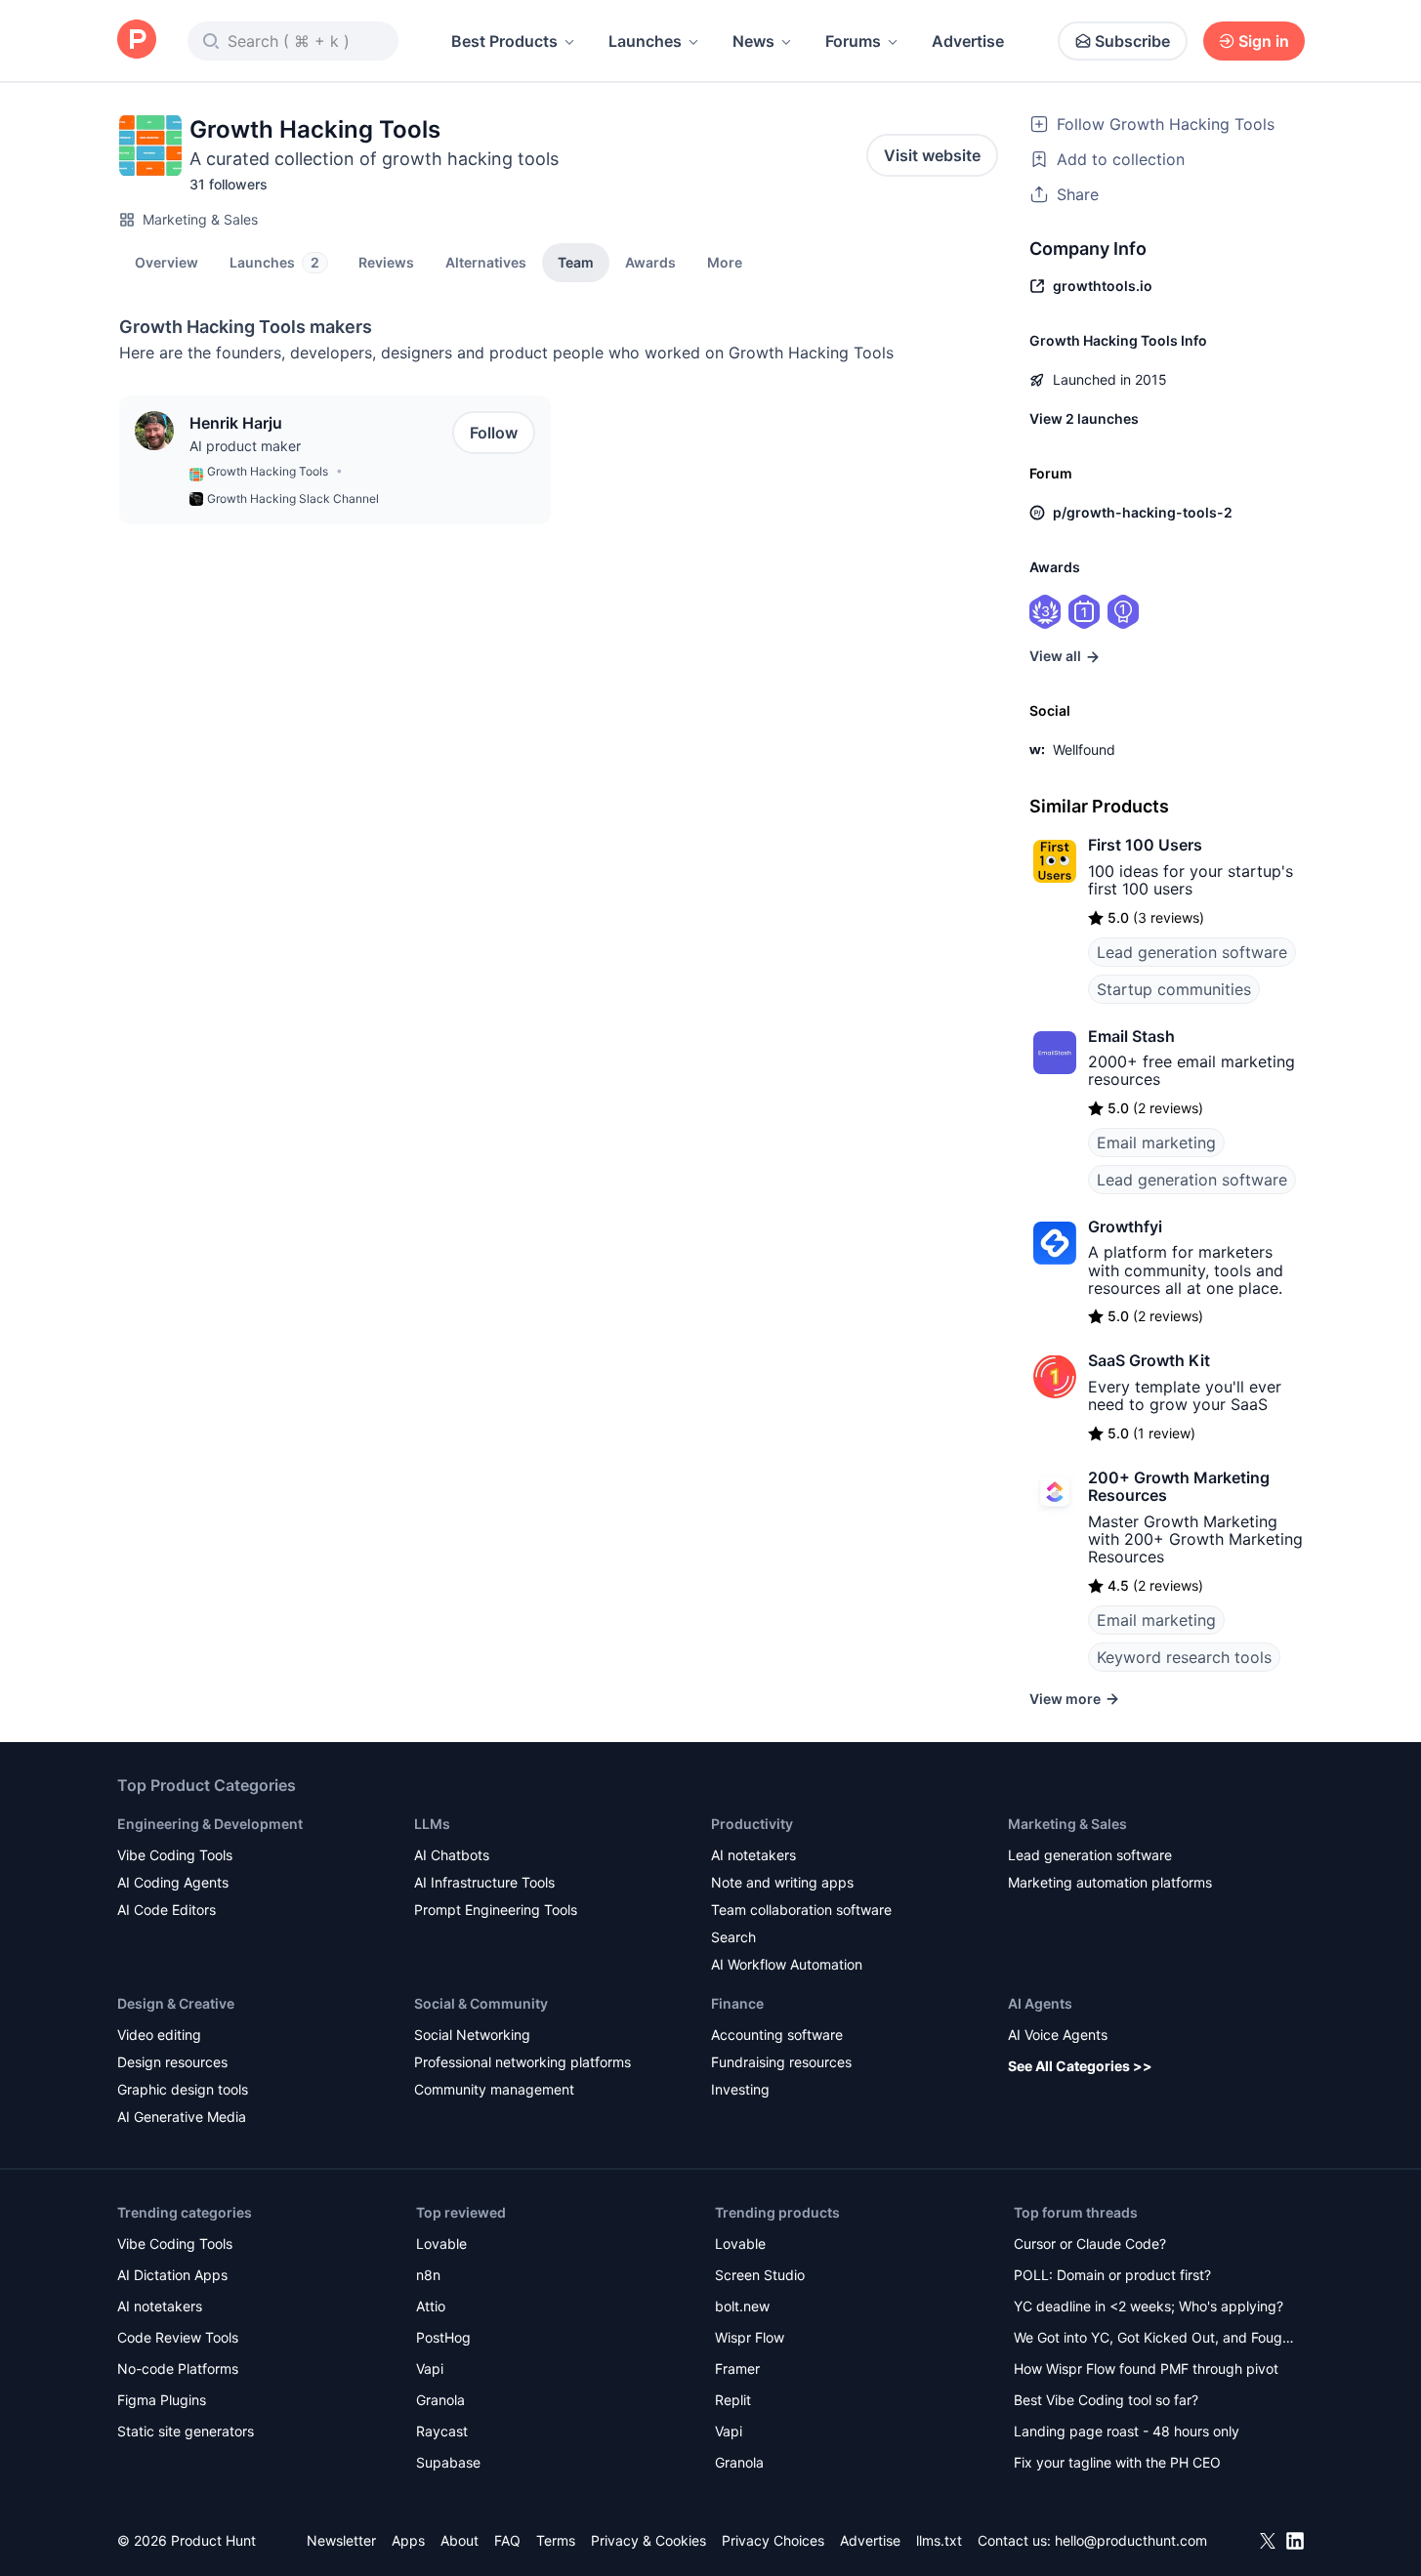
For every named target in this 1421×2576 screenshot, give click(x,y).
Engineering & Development (210, 1824)
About (460, 2540)
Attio (431, 2306)
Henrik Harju (236, 423)
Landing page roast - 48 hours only (1127, 2431)
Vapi (430, 2368)
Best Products (504, 41)
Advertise (968, 41)
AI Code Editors (167, 1910)
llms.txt (939, 2540)
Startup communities (1174, 989)
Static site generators (186, 2431)
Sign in (1264, 41)
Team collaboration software (801, 1910)
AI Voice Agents (1058, 2035)
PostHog (443, 2337)
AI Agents (1040, 2003)
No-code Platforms (178, 2368)
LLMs (432, 1824)
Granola (440, 2400)
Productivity (752, 1824)
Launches (645, 41)
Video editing (159, 2035)
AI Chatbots (452, 1855)
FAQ (507, 2540)
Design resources (172, 2062)
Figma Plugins (162, 2400)
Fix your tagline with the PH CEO (1117, 2462)
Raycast (442, 2431)
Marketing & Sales (200, 219)
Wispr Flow (750, 2337)
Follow (494, 433)
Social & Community (481, 2003)
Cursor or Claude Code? (1090, 2244)
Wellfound (1084, 749)
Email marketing (1156, 1143)
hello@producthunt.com (1131, 2540)
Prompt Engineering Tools (496, 1910)
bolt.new (742, 2306)
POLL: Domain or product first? (1112, 2275)
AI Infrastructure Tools (484, 1882)
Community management (494, 2089)
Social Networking (472, 2035)
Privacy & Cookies (648, 2540)
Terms (556, 2540)
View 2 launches (1084, 418)
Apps (408, 2540)
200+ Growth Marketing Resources (1179, 1486)
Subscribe (1132, 41)
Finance (737, 2003)
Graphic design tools (183, 2089)
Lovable (441, 2244)
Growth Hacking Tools (268, 471)
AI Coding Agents (173, 1882)
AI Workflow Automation (787, 1964)
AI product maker (245, 446)
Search (733, 1937)
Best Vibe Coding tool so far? (1106, 2400)
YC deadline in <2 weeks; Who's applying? (1149, 2306)
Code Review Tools (178, 2337)
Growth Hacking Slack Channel (293, 499)
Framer (737, 2368)
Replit (733, 2400)
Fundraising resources (781, 2062)
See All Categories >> (1080, 2066)
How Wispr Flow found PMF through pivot (1146, 2368)
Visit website (932, 155)
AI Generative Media (182, 2117)
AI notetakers (753, 1855)
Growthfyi (1125, 1226)
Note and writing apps (782, 1882)
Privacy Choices (773, 2540)
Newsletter (341, 2540)
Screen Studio (760, 2275)
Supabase (448, 2462)
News (753, 41)
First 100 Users (1145, 845)
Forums (853, 41)
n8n (428, 2275)
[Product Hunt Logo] (137, 41)
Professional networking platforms (522, 2062)
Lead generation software (1192, 952)
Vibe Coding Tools (175, 1855)
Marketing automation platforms (1110, 1882)
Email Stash (1131, 1036)
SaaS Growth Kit (1149, 1360)
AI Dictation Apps (172, 2275)
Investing (740, 2089)
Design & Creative (176, 2003)
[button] (725, 262)
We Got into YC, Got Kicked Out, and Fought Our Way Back (1154, 2339)
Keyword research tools (1184, 1657)
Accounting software (777, 2035)
